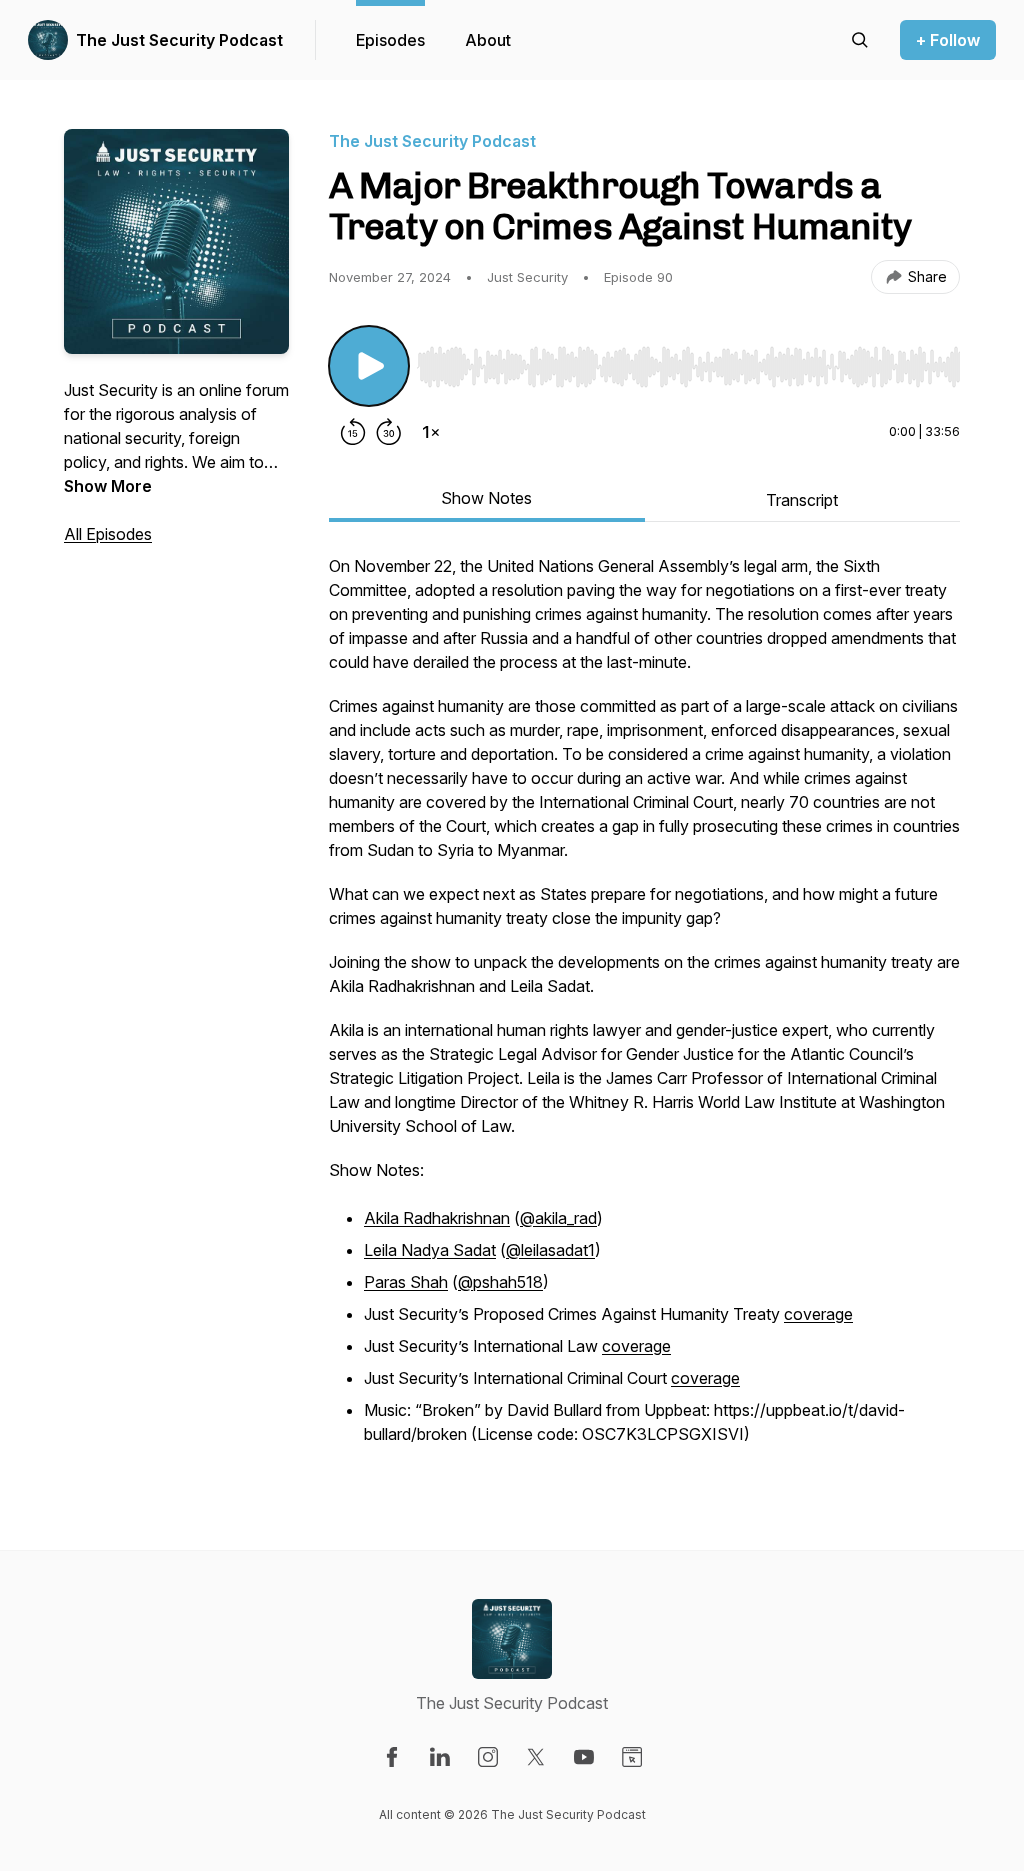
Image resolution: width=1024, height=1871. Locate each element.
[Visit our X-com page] (536, 1757)
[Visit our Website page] (632, 1757)
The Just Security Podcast (179, 40)
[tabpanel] (644, 1012)
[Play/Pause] (369, 366)
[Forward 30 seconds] (389, 432)
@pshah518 (500, 1282)
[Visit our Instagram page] (488, 1757)
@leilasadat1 (550, 1250)
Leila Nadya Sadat (430, 1250)
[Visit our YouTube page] (584, 1757)
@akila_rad (558, 1218)
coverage (818, 1314)
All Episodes (108, 534)
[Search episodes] (860, 40)
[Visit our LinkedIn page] (440, 1757)
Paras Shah (406, 1282)
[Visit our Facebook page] (392, 1757)
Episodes (390, 40)
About (488, 40)
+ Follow (948, 40)
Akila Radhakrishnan (437, 1218)
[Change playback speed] (431, 432)
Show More (108, 486)
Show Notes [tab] (486, 498)
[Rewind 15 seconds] (353, 432)
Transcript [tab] (802, 500)
